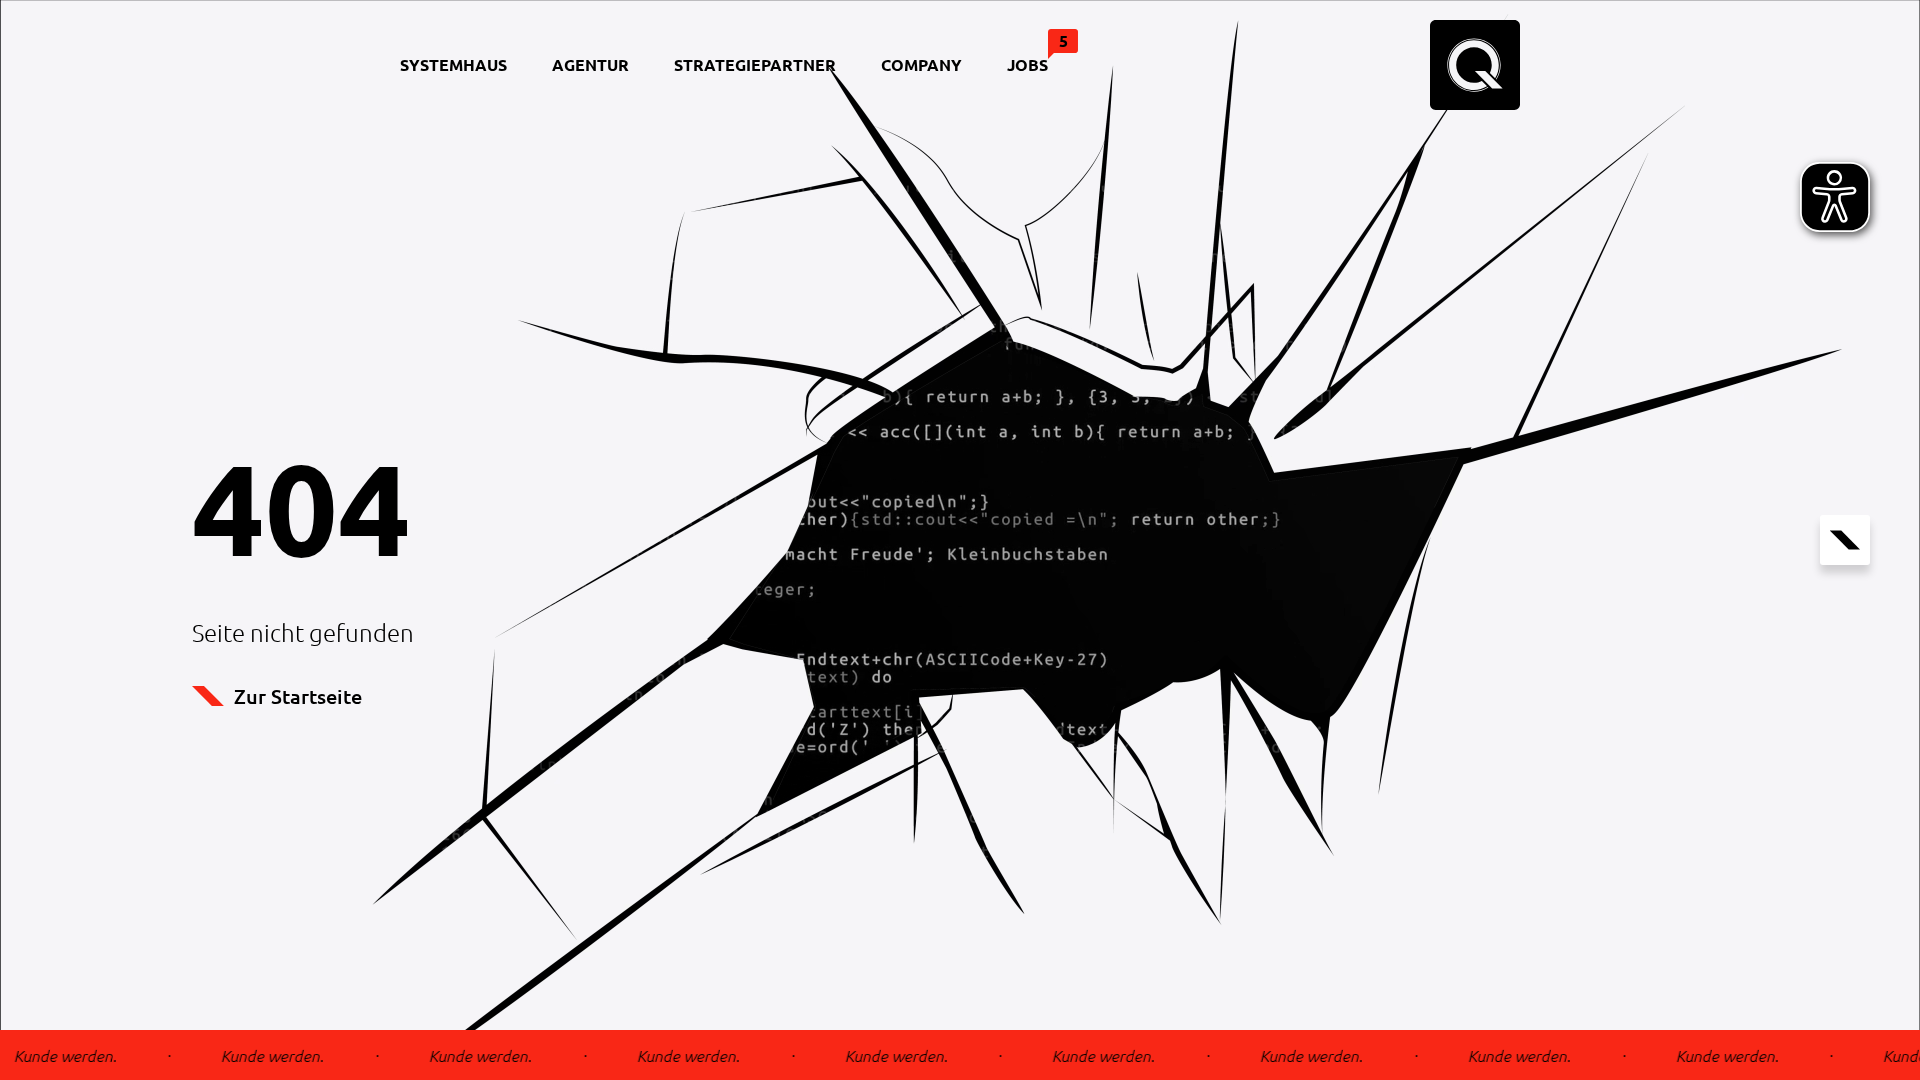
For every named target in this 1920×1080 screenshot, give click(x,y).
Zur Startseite (298, 696)
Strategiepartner (755, 64)
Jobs (1037, 52)
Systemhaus (453, 64)
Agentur (590, 64)
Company (921, 64)
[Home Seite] (1475, 65)
